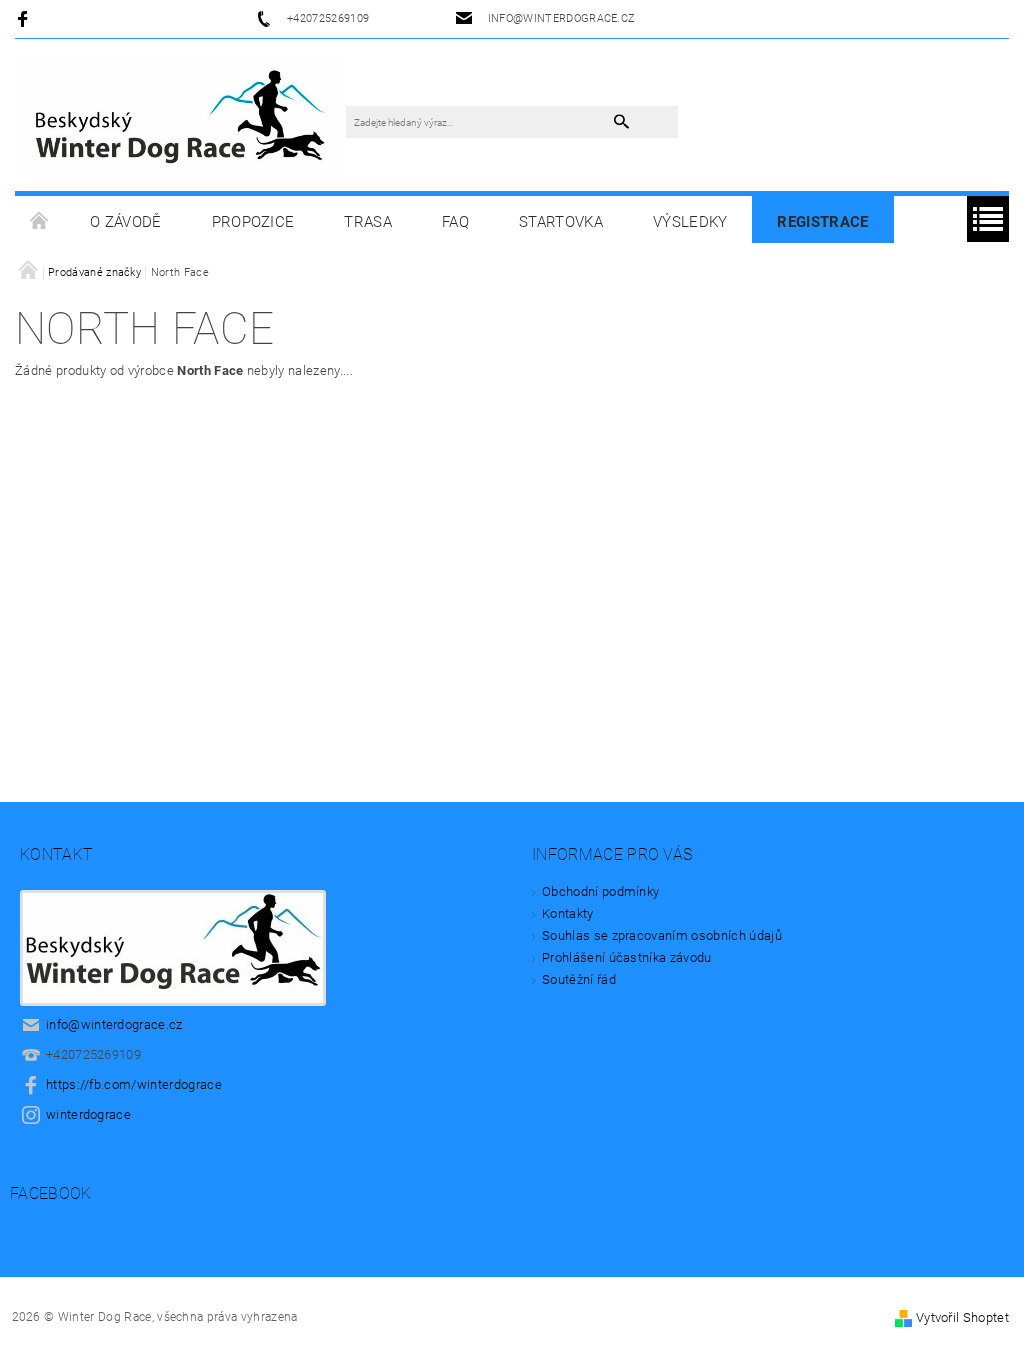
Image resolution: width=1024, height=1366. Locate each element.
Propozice (253, 222)
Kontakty (568, 913)
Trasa (368, 222)
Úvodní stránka (40, 222)
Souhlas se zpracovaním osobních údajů (662, 935)
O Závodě (126, 222)
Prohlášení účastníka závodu (627, 957)
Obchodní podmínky (600, 891)
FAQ (455, 222)
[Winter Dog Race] (181, 116)
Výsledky (690, 222)
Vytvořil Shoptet (962, 1317)
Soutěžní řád (579, 979)
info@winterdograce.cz (114, 1024)
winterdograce (88, 1114)
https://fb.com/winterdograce (134, 1084)
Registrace (822, 222)
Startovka (561, 222)
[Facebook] (25, 18)
